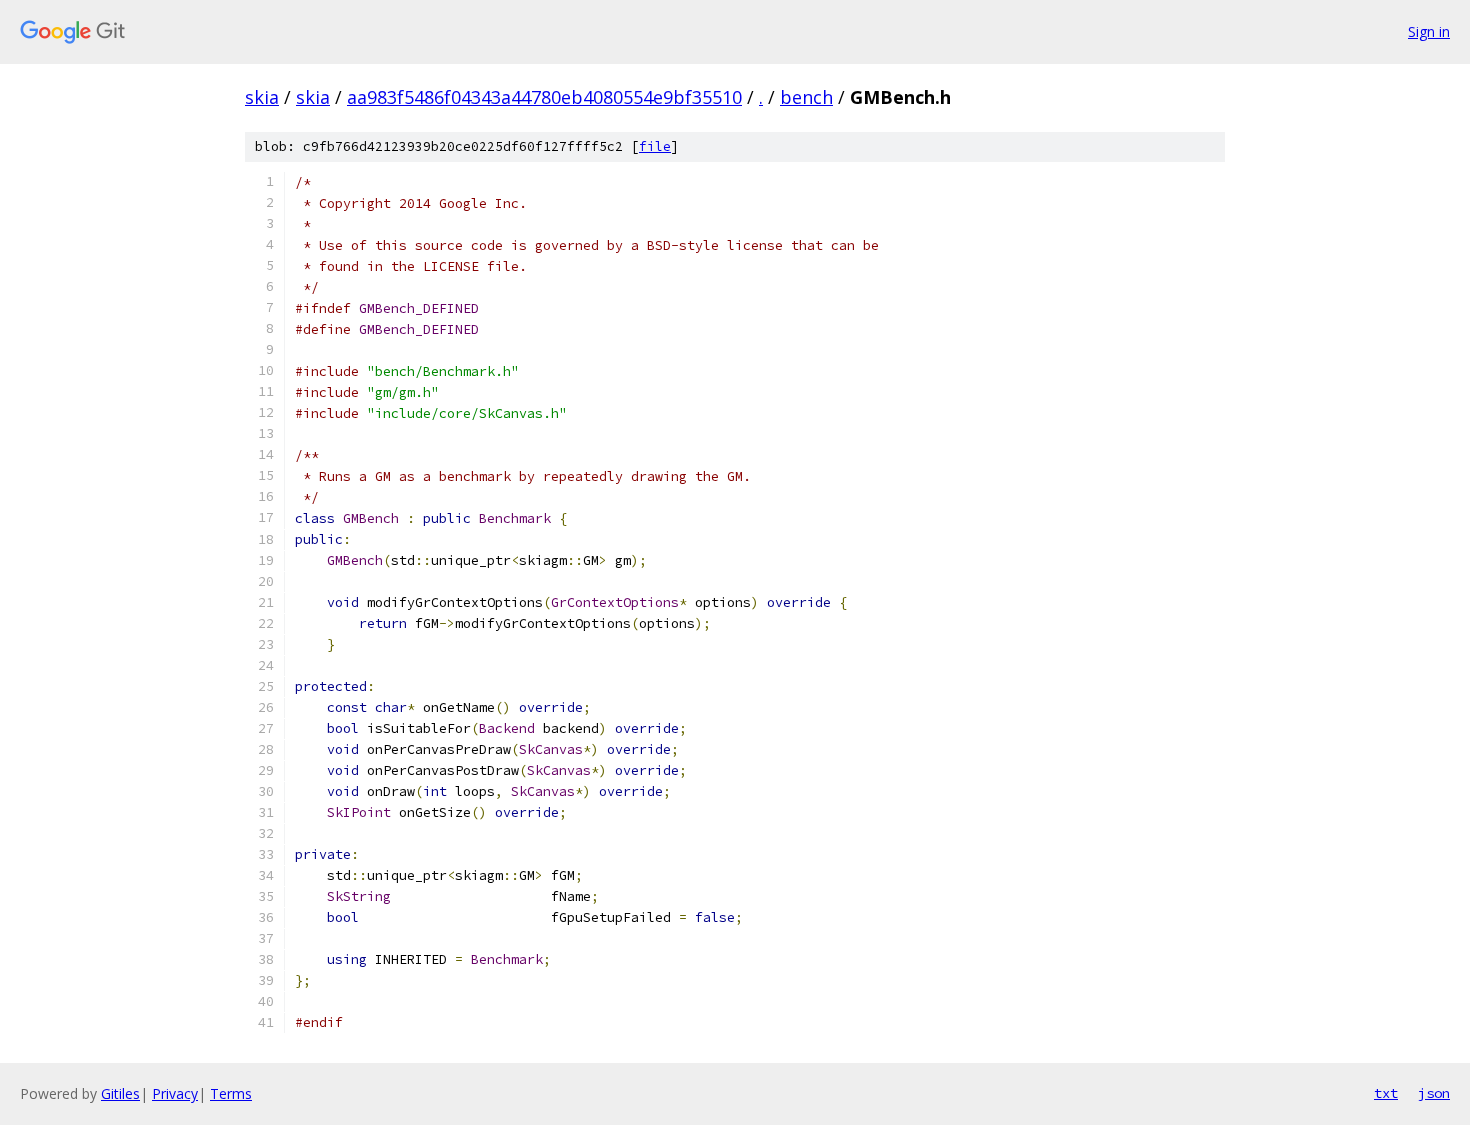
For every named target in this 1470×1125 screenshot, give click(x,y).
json (1434, 1093)
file (655, 146)
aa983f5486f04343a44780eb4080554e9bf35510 (544, 97)
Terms (231, 1093)
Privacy (175, 1093)
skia (262, 97)
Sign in (1429, 31)
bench (806, 97)
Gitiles (120, 1093)
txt (1386, 1093)
